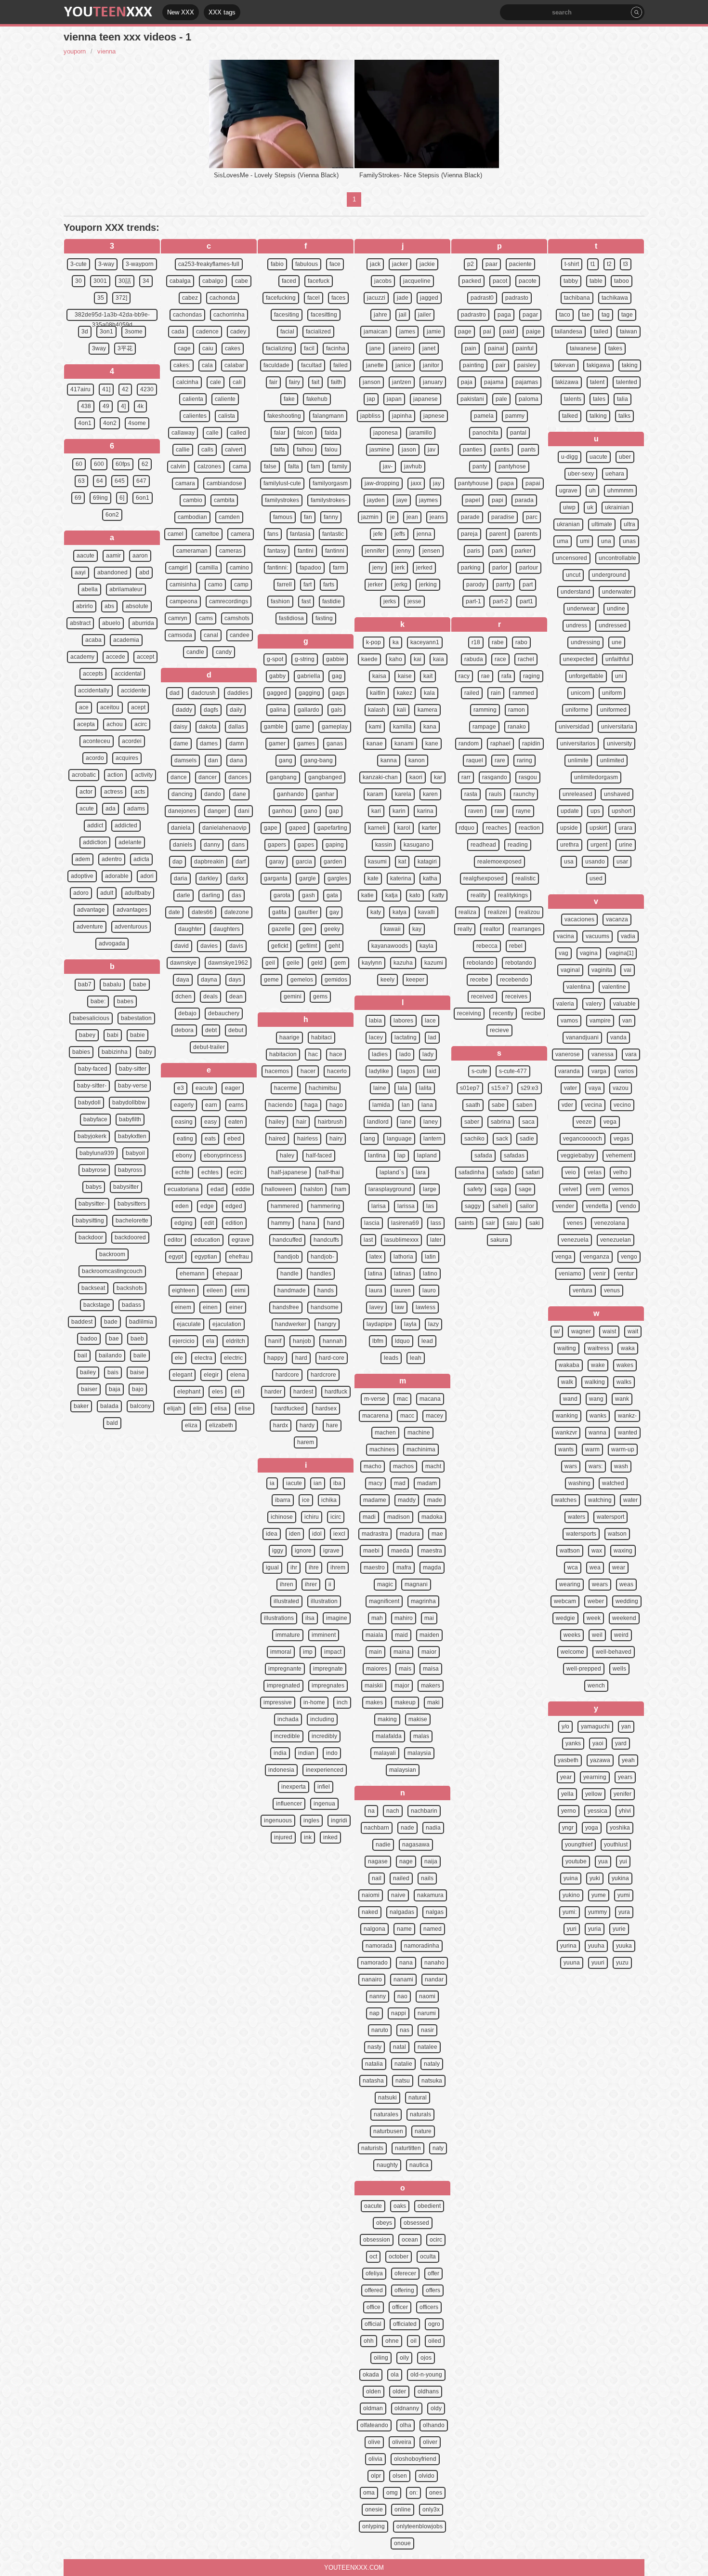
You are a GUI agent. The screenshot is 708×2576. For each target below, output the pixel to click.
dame (181, 744)
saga (501, 1189)
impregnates (328, 1686)
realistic (525, 878)
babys (94, 1187)
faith (336, 382)
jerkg (401, 584)
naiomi (371, 1895)
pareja (469, 534)
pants (528, 450)
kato (415, 895)
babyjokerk (92, 1136)
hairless (308, 1139)
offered (374, 2290)
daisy (180, 727)
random (469, 744)
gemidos (336, 980)
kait (428, 676)
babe (140, 984)
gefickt (280, 946)
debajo (187, 1013)
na (371, 1811)
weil (597, 1635)
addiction (95, 842)
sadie (527, 1139)
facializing (279, 348)
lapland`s (392, 1172)
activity (144, 775)
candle (195, 652)
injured (283, 1837)
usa (569, 862)
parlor (500, 568)
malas (421, 1736)
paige (533, 332)
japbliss (370, 416)
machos (403, 1466)
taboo (622, 281)
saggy (473, 1206)
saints (466, 1223)
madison (399, 1517)
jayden (376, 500)
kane (432, 744)
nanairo (372, 1979)
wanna (597, 1433)
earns (236, 1105)
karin (399, 811)
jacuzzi (376, 298)
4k (140, 406)
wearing (570, 1584)
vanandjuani (582, 1037)
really (465, 929)
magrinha (423, 1601)
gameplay (335, 727)
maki (433, 1702)
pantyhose (512, 466)
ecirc (236, 1172)
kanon (417, 760)
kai (418, 659)
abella (90, 589)
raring (524, 760)
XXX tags (222, 12)
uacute (598, 457)
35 (101, 298)
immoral (281, 1652)
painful (525, 348)
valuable (624, 1004)
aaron (140, 556)
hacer (308, 1071)
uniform (612, 693)
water (630, 1500)
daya (183, 980)
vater (570, 1088)
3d (85, 332)
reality (479, 895)
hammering (326, 1206)
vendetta (597, 1206)
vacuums (597, 936)
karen (430, 794)
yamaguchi (595, 1726)
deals (210, 996)
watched (613, 1483)
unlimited (612, 760)
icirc (336, 1517)
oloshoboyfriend (415, 2459)
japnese (434, 416)
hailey (277, 1122)
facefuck (319, 281)
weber (596, 1601)
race (500, 659)
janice (403, 365)
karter (429, 828)
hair (301, 1122)
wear (619, 1567)
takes (615, 348)
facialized (318, 332)
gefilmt (308, 946)
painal (496, 348)
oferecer (405, 2273)
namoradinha (422, 1946)
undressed (613, 625)
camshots (237, 618)
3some (134, 332)
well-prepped (584, 1669)
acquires (127, 758)
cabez (190, 298)
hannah (333, 1341)
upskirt (598, 828)
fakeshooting (284, 416)
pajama (494, 382)
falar (280, 433)
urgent (599, 845)
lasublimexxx (401, 1240)
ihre (314, 1567)
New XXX (181, 12)
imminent (324, 1635)
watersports (581, 1534)
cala (207, 365)
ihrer (311, 1584)
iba (337, 1483)
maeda (400, 1551)
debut (236, 1030)
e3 (181, 1088)
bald (112, 1423)
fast (306, 601)
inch (342, 1702)
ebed (234, 1139)
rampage (484, 727)
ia (272, 1483)
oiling (381, 2358)
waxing (623, 1551)
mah (377, 1618)
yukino (571, 1895)
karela (403, 794)
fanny (331, 517)
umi (585, 541)
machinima (421, 1449)
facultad (311, 365)
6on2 (112, 515)
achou (115, 724)
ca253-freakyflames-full (209, 264)
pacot (500, 281)
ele (179, 1358)
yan (626, 1726)
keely (387, 980)
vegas (622, 1139)
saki (535, 1223)
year (566, 1777)
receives (516, 996)
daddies (238, 693)
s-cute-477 (513, 1071)
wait (633, 1331)
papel (473, 500)
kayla (426, 946)
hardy (307, 1425)
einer (236, 1307)
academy (82, 657)
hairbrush (330, 1122)
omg (392, 2493)
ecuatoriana (183, 1189)
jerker (375, 584)
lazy (433, 1324)
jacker (400, 264)
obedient (429, 2206)
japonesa (386, 433)
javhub (413, 466)
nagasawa (416, 1845)
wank (622, 1399)
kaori (416, 777)
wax (597, 1551)
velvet (570, 1189)
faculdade (276, 365)
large (430, 1189)
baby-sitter (133, 1069)
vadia (628, 936)
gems (320, 996)
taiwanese (583, 348)
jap (371, 399)
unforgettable (586, 676)
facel (314, 298)
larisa (379, 1206)
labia (375, 1021)
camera (241, 534)
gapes (306, 845)
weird (621, 1635)
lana (427, 1105)
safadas (514, 1155)
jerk (400, 568)
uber (625, 457)
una (606, 541)
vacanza (617, 919)
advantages (132, 910)
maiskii (374, 1686)
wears (600, 1584)
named (433, 1929)
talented (627, 382)
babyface (95, 1119)
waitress (598, 1348)
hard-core (332, 1358)
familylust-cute (282, 483)
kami (375, 727)
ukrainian (617, 507)
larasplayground (390, 1189)
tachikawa (615, 298)
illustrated (286, 1601)
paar (492, 264)
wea (595, 1567)
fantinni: (278, 568)
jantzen (402, 382)
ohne (392, 2341)
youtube (576, 1861)
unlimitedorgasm (596, 777)
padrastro (473, 315)
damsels (185, 760)
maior (429, 1652)
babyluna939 (97, 1153)
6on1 (143, 498)
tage (627, 315)
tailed (601, 332)
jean (412, 517)
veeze (584, 1122)
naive (398, 1895)
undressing (585, 642)
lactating (406, 1037)
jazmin (370, 517)
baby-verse (133, 1086)
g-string (305, 659)
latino (430, 1274)
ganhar (325, 794)
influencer (289, 1804)
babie (138, 1035)
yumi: (570, 1912)
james (407, 332)
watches (566, 1500)
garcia (304, 862)
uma (563, 541)
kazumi (434, 963)
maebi (371, 1551)
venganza (596, 1257)
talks (624, 416)
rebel (516, 946)
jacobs (383, 281)
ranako (517, 727)
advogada (112, 943)
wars (571, 1466)
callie (183, 450)
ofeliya (374, 2273)
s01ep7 (470, 1088)
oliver (430, 2442)
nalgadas (402, 1912)
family (340, 466)
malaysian (403, 1770)
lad (432, 1037)
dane (239, 794)
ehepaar (227, 1274)
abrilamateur (126, 589)
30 (79, 281)
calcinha (187, 382)
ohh (369, 2341)
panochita (485, 433)
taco (565, 315)
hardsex (326, 1408)
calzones (209, 466)
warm (592, 1449)
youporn (75, 51)
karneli (377, 828)
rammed (523, 693)
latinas (403, 1274)
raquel (475, 760)
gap (334, 811)
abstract (80, 623)
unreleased (577, 794)
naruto (380, 2030)
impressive (278, 1702)
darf (241, 862)
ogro (434, 2324)
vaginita (602, 970)
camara (185, 483)
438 (86, 406)
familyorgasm (330, 483)
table (596, 281)
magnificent (384, 1601)
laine (380, 1088)
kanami (404, 744)
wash (621, 1466)
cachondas (187, 315)
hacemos (277, 1071)
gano (311, 811)
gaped (297, 828)
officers (429, 2307)
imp (308, 1652)
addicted (126, 825)
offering (404, 2290)
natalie (403, 2064)
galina (278, 710)
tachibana (577, 298)
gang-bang (318, 760)
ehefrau (239, 1257)
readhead (483, 845)
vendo (628, 1206)
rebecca (487, 946)
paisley (527, 365)
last (368, 1240)
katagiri (427, 862)
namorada (379, 1946)
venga (564, 1257)
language (399, 1139)
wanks (598, 1416)
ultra (629, 524)
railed (472, 693)
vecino (622, 1105)
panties (472, 450)
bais (113, 1372)
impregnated (283, 1686)
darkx (237, 878)
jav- (388, 466)
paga (504, 315)
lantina (377, 1155)
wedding (627, 1601)
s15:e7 (500, 1088)
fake (289, 399)
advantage (91, 910)
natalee (427, 2047)
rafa (506, 676)
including (322, 1719)
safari (533, 1172)
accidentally (94, 690)
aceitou (110, 707)
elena (238, 1375)
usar (622, 862)
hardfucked (289, 1408)
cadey (238, 332)
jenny (404, 551)
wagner (581, 1331)
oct (373, 2257)
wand (570, 1399)
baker (81, 1406)
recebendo (514, 980)
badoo (89, 1339)
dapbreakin (209, 862)
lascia (372, 1223)
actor (86, 792)
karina (425, 811)
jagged (429, 298)
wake (598, 1365)
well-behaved (614, 1652)
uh (592, 491)
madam (427, 1483)
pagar (530, 315)
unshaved (617, 794)
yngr (568, 1828)
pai (487, 332)
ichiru (312, 1517)
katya (400, 912)
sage (525, 1189)
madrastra (375, 1534)
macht (433, 1466)
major (402, 1686)
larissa (406, 1206)
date (174, 912)
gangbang (283, 777)
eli (238, 1392)
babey (87, 1035)
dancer (208, 777)
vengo (629, 1257)
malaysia (419, 1753)
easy (210, 1122)
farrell (284, 584)
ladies (380, 1054)
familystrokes (282, 500)
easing (184, 1122)
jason (409, 450)
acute (87, 809)
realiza (467, 912)
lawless (426, 1307)
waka (628, 1348)
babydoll (89, 1102)
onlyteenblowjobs (420, 2526)
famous (283, 517)
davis (236, 946)
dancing (182, 794)
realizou (529, 912)
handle (289, 1274)
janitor (431, 365)
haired (277, 1139)
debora (184, 1030)
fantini (306, 551)
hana (309, 1223)
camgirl (178, 568)
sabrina (501, 1122)
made (435, 1500)
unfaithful (617, 659)
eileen (215, 1290)
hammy (281, 1223)
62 (145, 464)
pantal (518, 433)
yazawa (600, 1760)
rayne (523, 811)
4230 (147, 389)
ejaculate (189, 1324)
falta (294, 466)
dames (209, 744)
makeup (405, 1702)
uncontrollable (617, 558)
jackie (427, 264)
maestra (432, 1551)
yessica (597, 1811)
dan (213, 760)
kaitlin (378, 693)
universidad (574, 727)
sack (502, 1139)
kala (429, 693)
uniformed (613, 710)
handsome (325, 1307)
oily (404, 2358)
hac (313, 1054)
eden (182, 1206)
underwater (617, 592)
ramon (517, 710)
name (404, 1929)
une (617, 642)
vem (595, 1189)
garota (282, 895)
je (393, 517)
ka (396, 642)
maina (402, 1652)
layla (410, 1324)
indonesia (281, 1770)
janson (372, 382)
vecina (593, 1105)
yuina (571, 1878)
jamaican (376, 332)
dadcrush (203, 693)
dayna (209, 980)
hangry (327, 1324)
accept (145, 657)
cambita (224, 500)
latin (430, 1257)
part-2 (500, 601)
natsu (403, 2081)
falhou (305, 450)
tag (606, 315)
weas (626, 1584)
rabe (498, 642)
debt (211, 1030)
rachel (526, 659)
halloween (279, 1189)
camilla (209, 568)
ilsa (310, 1618)
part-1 (473, 601)
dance (179, 777)
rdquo (467, 828)
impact (333, 1652)
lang (369, 1139)
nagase (378, 1861)
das (236, 895)
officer (400, 2307)
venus (612, 1290)
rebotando (519, 963)
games (306, 744)
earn (211, 1105)
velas (595, 1172)
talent (597, 382)
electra (203, 1358)
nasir (427, 2030)
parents (528, 534)
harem (306, 1442)
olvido (426, 2476)
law (400, 1307)
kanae (375, 744)
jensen (431, 551)
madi (369, 1517)
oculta (428, 2257)
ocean (410, 2240)
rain (496, 693)
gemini (293, 996)
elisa (221, 1408)
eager (233, 1088)
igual (272, 1567)
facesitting (324, 315)
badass (131, 1305)
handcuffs (326, 1240)
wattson (570, 1551)
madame (375, 1500)
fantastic (333, 534)
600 (99, 464)
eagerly (184, 1105)
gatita (279, 912)
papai (533, 483)
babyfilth (130, 1119)
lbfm (378, 1341)
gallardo (308, 710)
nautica (419, 2165)
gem (340, 963)
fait (315, 382)
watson (617, 1534)
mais (405, 1669)
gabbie (335, 659)
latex (376, 1257)
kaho (396, 659)
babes (125, 1001)
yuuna (572, 1963)
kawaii (392, 929)
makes (374, 1702)
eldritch (236, 1341)
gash (308, 895)
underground (609, 575)
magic (385, 1584)
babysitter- (92, 1204)
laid (432, 1071)
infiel (324, 1787)
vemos (621, 1189)
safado (505, 1172)
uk (590, 507)
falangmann (328, 416)
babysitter (126, 1187)
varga (599, 1071)
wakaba (569, 1365)
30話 (125, 281)
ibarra (283, 1500)
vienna (106, 51)
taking (630, 365)
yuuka (624, 1946)
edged (234, 1206)
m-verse (375, 1399)
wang (596, 1399)
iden (295, 1534)
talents (573, 399)
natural (418, 2098)
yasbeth (568, 1760)
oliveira (402, 2442)
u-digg (570, 457)
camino (239, 568)
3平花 (125, 348)
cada (178, 332)
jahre (380, 315)
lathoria (403, 1257)
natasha (373, 2081)
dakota (208, 727)
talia (623, 399)
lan (406, 1105)
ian (318, 1483)
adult (107, 893)
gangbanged (325, 777)
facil (309, 348)
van (627, 1021)
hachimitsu (323, 1088)
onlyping (374, 2526)
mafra (404, 1567)
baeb (137, 1339)
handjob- (322, 1257)
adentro (112, 859)
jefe (378, 534)
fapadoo (310, 568)
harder (273, 1392)
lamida (381, 1105)
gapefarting (332, 828)
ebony (184, 1155)
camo (215, 584)
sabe (498, 1105)
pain (471, 348)
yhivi (625, 1811)
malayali (385, 1753)
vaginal (570, 970)
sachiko (474, 1139)
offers (433, 2290)
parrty (504, 584)
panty (480, 466)
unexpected (578, 659)
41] (106, 389)
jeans (437, 517)
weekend (624, 1618)
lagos (408, 1071)
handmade (292, 1290)
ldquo (402, 1341)
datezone (237, 912)
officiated (405, 2324)
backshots (130, 1288)
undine (616, 609)
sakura (499, 1240)
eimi (240, 1290)
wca (573, 1567)
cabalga (180, 281)
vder (567, 1105)
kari (376, 811)
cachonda (223, 298)
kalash (377, 710)
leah (416, 1358)
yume (599, 1895)
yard (621, 1743)
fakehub (317, 399)
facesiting (287, 315)
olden (374, 2391)
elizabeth (221, 1425)
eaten (236, 1122)
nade (407, 1828)
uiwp (569, 507)
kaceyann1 (425, 642)
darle (184, 895)
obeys (384, 2223)
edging (184, 1223)
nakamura (430, 1895)
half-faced (319, 1155)
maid (401, 1635)
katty (438, 895)
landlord (378, 1122)
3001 (100, 281)
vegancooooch (583, 1139)
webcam (565, 1601)
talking (598, 416)
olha (406, 2425)
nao (402, 1996)
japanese (426, 399)
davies (209, 946)
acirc (141, 724)
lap (401, 1155)
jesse (414, 601)
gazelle (281, 929)
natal (400, 2047)
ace (84, 707)
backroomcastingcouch (112, 1271)
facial (287, 332)
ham (341, 1189)
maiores (377, 1669)
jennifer (375, 551)
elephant (189, 1392)
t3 (626, 264)
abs (109, 606)
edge (207, 1206)
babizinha (115, 1052)
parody (475, 584)
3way (99, 348)
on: (413, 2493)
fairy (295, 382)
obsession (377, 2240)
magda (432, 1567)
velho (620, 1172)
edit (209, 1223)
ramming (485, 710)
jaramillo (421, 433)
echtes (210, 1172)
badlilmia (141, 1322)
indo (332, 1753)
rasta (471, 794)
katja (392, 895)
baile (140, 1355)
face (335, 264)
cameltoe (207, 534)
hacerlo (337, 1071)
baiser (89, 1389)
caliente (225, 399)
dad (175, 693)
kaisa (379, 676)
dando (213, 794)
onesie (374, 2510)
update (570, 811)
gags (338, 693)
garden (333, 862)
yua (603, 1861)
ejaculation (227, 1324)
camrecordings (229, 601)
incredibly (324, 1736)
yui (623, 1861)
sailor (527, 1206)
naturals (420, 2114)
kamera (427, 710)
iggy (278, 1551)
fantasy (277, 551)
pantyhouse (473, 483)
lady (428, 1054)
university (619, 744)
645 (120, 481)
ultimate (602, 524)
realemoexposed (499, 862)
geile (293, 963)
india (280, 1753)
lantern (433, 1139)
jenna (424, 534)
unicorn (581, 693)
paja (467, 382)
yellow (594, 1794)
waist (609, 1331)
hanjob (302, 1341)
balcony (140, 1406)
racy (464, 676)
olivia (375, 2459)
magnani (416, 1584)
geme (271, 980)
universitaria (617, 727)
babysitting (90, 1221)
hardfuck (336, 1392)
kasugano (417, 845)
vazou (621, 1088)
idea (272, 1534)
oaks (400, 2206)
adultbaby (138, 893)
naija (431, 1861)
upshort (622, 811)
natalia (374, 2064)
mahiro (404, 1618)
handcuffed (287, 1240)
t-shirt (572, 264)
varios (626, 1071)
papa (507, 483)
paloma (529, 399)
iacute (294, 1483)
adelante (130, 842)
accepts (93, 674)
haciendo (281, 1105)
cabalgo (213, 281)
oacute (373, 2206)
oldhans (428, 2391)
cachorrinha (229, 315)
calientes (195, 416)
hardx (281, 1425)
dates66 (202, 912)
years (625, 1777)
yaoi (598, 1743)
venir (599, 1274)
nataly (432, 2064)
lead (427, 1341)
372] (121, 298)
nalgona (374, 1929)
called (238, 433)
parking (471, 568)
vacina (565, 936)
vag (564, 953)
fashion (280, 601)
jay (437, 483)
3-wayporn (140, 264)
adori (147, 876)
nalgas (435, 1912)
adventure (90, 927)
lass (436, 1223)
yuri (572, 1929)
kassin (384, 845)
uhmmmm (620, 491)
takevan (565, 365)
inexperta (294, 1787)
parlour (529, 568)
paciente (520, 264)
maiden (429, 1635)
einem (183, 1307)
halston (314, 1189)
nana (406, 1963)
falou (331, 450)
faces (338, 298)
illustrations (279, 1618)
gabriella (309, 676)
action (115, 775)
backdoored (130, 1237)
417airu (80, 389)
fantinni (335, 551)
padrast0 (482, 298)
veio (570, 1172)
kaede (369, 659)
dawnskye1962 (228, 963)
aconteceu (97, 741)
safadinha (472, 1172)
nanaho (434, 1963)
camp (241, 584)
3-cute (79, 264)
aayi (80, 572)
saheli (500, 1206)
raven (476, 811)
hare (332, 1425)
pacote (528, 281)
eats (210, 1139)
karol (404, 828)
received (482, 996)
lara (421, 1172)
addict (95, 825)
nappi (399, 2013)
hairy (336, 1139)
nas (405, 2030)
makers (431, 1686)
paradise (503, 517)
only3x (431, 2510)
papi (498, 500)
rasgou (528, 777)
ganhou (282, 811)
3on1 (106, 332)
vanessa (603, 1054)
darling (211, 895)
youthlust (616, 1845)
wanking (567, 1416)
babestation (136, 1018)
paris (474, 551)
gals (336, 710)
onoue (402, 2543)
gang (286, 760)
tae (586, 315)
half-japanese (289, 1172)
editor (175, 1240)
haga (311, 1105)
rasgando (495, 777)
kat (402, 862)
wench (596, 1686)
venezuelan (616, 1240)
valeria (565, 1004)
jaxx (416, 483)
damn (237, 744)
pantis (502, 450)
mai (429, 1618)
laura (376, 1290)
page (465, 332)
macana (430, 1399)
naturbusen (388, 2131)
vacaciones (579, 919)
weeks (572, 1635)
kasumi (377, 862)
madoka (432, 1517)
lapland (427, 1155)
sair (490, 1223)
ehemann (192, 1274)
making (387, 1719)
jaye (402, 500)
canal (211, 635)
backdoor (91, 1237)
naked (370, 1912)
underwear (581, 609)
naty (438, 2148)
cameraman (192, 551)
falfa (280, 450)
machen (385, 1433)
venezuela (575, 1240)
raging (531, 676)
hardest (303, 1392)
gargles (337, 878)
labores (403, 1021)
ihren (287, 1584)
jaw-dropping (382, 483)
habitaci (321, 1037)
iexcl (339, 1534)
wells (619, 1669)
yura (624, 1912)
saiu (512, 1223)
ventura (583, 1290)
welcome (572, 1652)
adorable (117, 876)
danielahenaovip (224, 828)
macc (407, 1416)
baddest (82, 1322)
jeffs (400, 534)
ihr (294, 1567)
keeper (415, 980)
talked (570, 416)
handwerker (291, 1324)
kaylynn (372, 963)
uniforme (577, 710)
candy (224, 652)
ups (595, 811)
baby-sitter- (92, 1086)
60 (79, 464)
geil (270, 963)
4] (123, 406)
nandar (434, 1979)
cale (216, 382)
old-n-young (426, 2375)
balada (109, 1406)
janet (429, 348)
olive (374, 2442)
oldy (436, 2408)
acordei (132, 741)
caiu (208, 348)
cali (237, 382)
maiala (374, 1635)
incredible (287, 1736)
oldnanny (407, 2408)
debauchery (224, 1013)
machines (382, 1449)
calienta (193, 399)
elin (198, 1408)
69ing (100, 498)
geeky (332, 929)
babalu (112, 984)
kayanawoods (390, 946)
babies (81, 1052)
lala (403, 1088)
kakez (405, 693)
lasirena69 (405, 1223)
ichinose (282, 1517)
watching (600, 1500)
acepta (86, 724)
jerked (424, 568)
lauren (402, 1290)
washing (579, 1483)
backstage (97, 1305)
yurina (568, 1946)
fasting (324, 618)
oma (369, 2493)
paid (509, 332)
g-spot (275, 659)
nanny (378, 1996)
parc (532, 517)
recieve (499, 1030)
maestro (374, 1567)
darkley (209, 878)
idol (317, 1534)
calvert (234, 450)
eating (185, 1139)
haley (287, 1155)
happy (275, 1358)
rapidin (531, 744)
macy (375, 1483)
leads (391, 1358)
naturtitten (408, 2148)
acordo (95, 758)
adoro (81, 893)
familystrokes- (329, 500)
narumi (427, 2013)
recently (503, 1013)
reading (518, 845)
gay (334, 912)
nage (406, 1861)
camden (229, 517)
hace (336, 1054)
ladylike (379, 1071)
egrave (241, 1240)
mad (400, 1483)
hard (301, 1358)
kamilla (402, 727)
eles (217, 1392)
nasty (374, 2047)
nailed (401, 1878)
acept (138, 707)
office (374, 2307)
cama (240, 466)
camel (176, 534)
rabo (521, 642)
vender (565, 1206)
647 (141, 481)
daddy (184, 710)
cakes (233, 348)
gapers (277, 845)
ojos (426, 2358)
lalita (425, 1088)
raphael (500, 744)
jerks (390, 601)
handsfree (286, 1307)
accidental (128, 674)
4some (137, 423)
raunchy (524, 794)
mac (402, 1399)
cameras (230, 551)
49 (106, 406)
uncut (573, 575)
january (433, 382)
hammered (285, 1206)
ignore (303, 1551)
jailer (425, 315)
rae (485, 676)
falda (331, 433)
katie (367, 895)
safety (475, 1189)
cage (184, 348)
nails (427, 1878)
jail (403, 315)
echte (183, 1172)
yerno (569, 1811)
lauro (429, 1290)
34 (146, 281)
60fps (123, 464)
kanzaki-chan (380, 777)
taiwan (629, 332)
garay (277, 862)
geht (334, 946)
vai (628, 970)
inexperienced (325, 1770)
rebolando (480, 963)
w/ (557, 1331)
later (436, 1240)
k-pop (374, 642)
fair (273, 382)
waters (577, 1517)
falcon (305, 433)
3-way (106, 264)
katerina (401, 878)
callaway (183, 433)
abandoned (112, 572)
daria (181, 878)
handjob (288, 1257)
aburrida (143, 623)
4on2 (110, 423)
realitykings (513, 895)
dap (177, 862)
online (403, 2510)
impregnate (328, 1669)
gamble (274, 727)
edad (217, 1189)
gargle (308, 878)
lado (405, 1054)
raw (499, 811)
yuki (595, 1878)
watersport (610, 1517)
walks (624, 1382)
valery (594, 1004)
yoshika (620, 1828)
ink (308, 1837)
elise (245, 1408)
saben (524, 1105)
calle (212, 433)
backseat (93, 1288)
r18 (476, 642)
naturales (386, 2114)
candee (240, 635)
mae (437, 1534)
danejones (182, 811)
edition (234, 1223)
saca (528, 1122)
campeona (184, 601)
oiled (435, 2341)
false (270, 466)
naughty (387, 2165)
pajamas (527, 382)
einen (210, 1307)
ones (436, 2493)
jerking (428, 584)
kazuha (403, 963)
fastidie (332, 601)
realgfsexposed (484, 878)
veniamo (570, 1274)
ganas (335, 744)
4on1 (85, 423)
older (399, 2391)
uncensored (571, 558)
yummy (597, 1912)
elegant (182, 1375)
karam (375, 794)
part (528, 584)
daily (236, 710)
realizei (498, 912)
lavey (376, 1307)
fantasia (300, 534)
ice (306, 1500)
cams (206, 618)
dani (244, 811)
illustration (324, 1601)
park (498, 551)
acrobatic (84, 775)
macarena (375, 1416)
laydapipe (380, 1324)
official (373, 2324)
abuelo (111, 623)
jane (375, 348)
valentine (614, 987)
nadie (383, 1845)
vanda (618, 1037)
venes (575, 1223)
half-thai (329, 1172)
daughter (190, 929)
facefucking (281, 298)
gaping (335, 845)
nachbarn (377, 1828)
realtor (492, 929)
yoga (592, 1828)
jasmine (380, 450)
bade (111, 1322)
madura (410, 1534)
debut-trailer (209, 1047)
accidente (134, 690)
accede (116, 657)
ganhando (290, 794)
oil (413, 2341)
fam (315, 466)
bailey (88, 1372)
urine (626, 845)
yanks (573, 1743)
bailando (110, 1355)
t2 (609, 264)
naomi (427, 1996)
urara (625, 828)
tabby (571, 281)
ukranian (568, 524)
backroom (112, 1254)
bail (82, 1355)
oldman (373, 2408)
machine (419, 1433)
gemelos (302, 980)
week (594, 1618)
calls (207, 450)
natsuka (432, 2081)
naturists (372, 2148)
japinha (402, 416)
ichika (329, 1500)
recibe (533, 1013)
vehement (619, 1155)
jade (403, 298)
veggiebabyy (577, 1155)
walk (567, 1382)
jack (375, 264)
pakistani (472, 399)
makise (418, 1719)
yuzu (622, 1963)
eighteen (184, 1290)
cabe (242, 281)
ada (111, 809)
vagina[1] (621, 953)
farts (329, 584)
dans (238, 845)
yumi (624, 1895)
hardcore (287, 1375)
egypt (176, 1257)
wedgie (565, 1618)
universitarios (578, 744)
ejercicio (184, 1341)
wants (566, 1449)
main (375, 1652)
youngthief (579, 1845)
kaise (405, 676)
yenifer (623, 1794)
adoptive (82, 876)
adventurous (131, 927)
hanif (275, 1341)
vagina (589, 953)
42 (125, 389)
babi (113, 1035)
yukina (620, 1878)
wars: (596, 1466)
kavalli (426, 912)
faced (289, 281)
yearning (595, 1777)
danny (212, 845)
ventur (626, 1274)
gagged (277, 693)
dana (236, 760)
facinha (336, 348)
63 (81, 481)
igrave (331, 1551)
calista (227, 416)
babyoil (135, 1153)
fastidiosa (291, 618)
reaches (497, 828)
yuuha (596, 1946)
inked (330, 1837)
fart (308, 584)
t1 (593, 264)
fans (273, 534)
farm (339, 568)
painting (473, 365)
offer (433, 2273)
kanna (389, 760)
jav (432, 450)
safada (483, 1155)
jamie (434, 332)
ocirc (436, 2240)
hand (334, 1223)
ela (210, 1341)
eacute (204, 1088)
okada (371, 2375)
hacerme (286, 1088)
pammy (515, 416)
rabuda (474, 659)
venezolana (610, 1223)
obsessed (416, 2223)
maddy (407, 1500)
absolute (137, 606)
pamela (484, 416)
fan (308, 517)
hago (336, 1105)
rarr (466, 777)
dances (238, 777)
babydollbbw (129, 1102)
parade (470, 517)
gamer (277, 744)
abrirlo (85, 606)
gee (308, 929)
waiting (567, 1348)
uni (619, 676)
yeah (628, 1760)
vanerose (568, 1054)
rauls (495, 794)
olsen (400, 2476)
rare (500, 760)
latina (375, 1274)
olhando (434, 2425)
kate (373, 878)
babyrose (94, 1170)
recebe (479, 980)
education (207, 1240)
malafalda (389, 1736)
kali (401, 710)
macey (434, 1416)
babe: (98, 1001)
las (430, 1206)
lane (406, 1122)
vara (631, 1054)
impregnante (285, 1669)
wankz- (627, 1416)
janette (375, 365)
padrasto (517, 298)
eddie (243, 1189)
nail (377, 1878)
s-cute (479, 1071)
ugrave (568, 491)
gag (337, 676)
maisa (431, 1669)
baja (115, 1389)
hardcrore (323, 1375)
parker (523, 551)
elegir (211, 1375)
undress (577, 625)
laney (431, 1122)
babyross (130, 1170)
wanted (628, 1433)
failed (341, 365)
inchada (288, 1719)
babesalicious (91, 1018)
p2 (471, 264)
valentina (578, 987)
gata (332, 895)
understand (576, 592)
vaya (595, 1088)
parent (498, 534)
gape (271, 828)
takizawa (567, 382)
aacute (85, 556)
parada (524, 500)
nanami (403, 1979)
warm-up (623, 1449)
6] (122, 498)
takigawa (598, 365)
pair (501, 365)
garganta (276, 878)
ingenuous (278, 1820)
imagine (337, 1618)
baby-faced (93, 1069)
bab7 (85, 984)
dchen (184, 996)
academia (126, 640)
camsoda (180, 635)
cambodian (192, 517)
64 (100, 481)
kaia (439, 659)
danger (217, 811)
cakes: (182, 365)
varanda (569, 1071)
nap (374, 2013)
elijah (174, 1408)
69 (78, 498)
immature (288, 1635)
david (182, 946)
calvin (178, 466)
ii (330, 1584)
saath (473, 1105)
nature (423, 2131)
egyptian (206, 1257)
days (235, 980)
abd (144, 572)
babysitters (132, 1204)
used (596, 878)
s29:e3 (530, 1088)
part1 (526, 601)
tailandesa (569, 332)
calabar (234, 365)
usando (595, 862)
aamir (113, 556)
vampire (600, 1021)
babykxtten (132, 1136)
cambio (193, 500)
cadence (207, 332)
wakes (625, 1365)
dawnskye (183, 963)
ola (395, 2375)
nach (393, 1811)
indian (306, 1753)
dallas (236, 727)
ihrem (338, 1567)
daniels (183, 845)
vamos (569, 1021)
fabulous (307, 264)
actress (113, 792)
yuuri (598, 1963)
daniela (181, 828)
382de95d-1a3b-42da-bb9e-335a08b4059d (112, 316)
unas (629, 541)
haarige (289, 1037)
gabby (277, 676)
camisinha (183, 584)
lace (430, 1021)
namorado (374, 1963)
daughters (227, 929)
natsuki (387, 2098)
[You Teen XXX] (108, 12)
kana (430, 727)
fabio (277, 264)
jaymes (428, 500)
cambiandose (224, 483)
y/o (565, 1726)
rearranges (526, 929)
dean (236, 996)
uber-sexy (581, 474)
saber (472, 1122)
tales (599, 399)
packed (472, 281)
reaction (529, 828)
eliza (191, 1425)
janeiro (402, 348)
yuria (595, 1929)
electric (233, 1358)
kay (417, 929)
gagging (309, 693)
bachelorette (132, 1221)
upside (569, 828)
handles (321, 1274)
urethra (570, 845)
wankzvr (566, 1433)
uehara (615, 474)
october (399, 2257)
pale (501, 399)
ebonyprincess (223, 1155)
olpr (376, 2476)
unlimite (578, 760)
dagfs (211, 710)
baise (137, 1372)
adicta (141, 859)
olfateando (374, 2425)
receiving (469, 1013)
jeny (378, 568)
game (303, 727)
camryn (178, 618)
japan (394, 399)
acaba (93, 640)
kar (438, 777)
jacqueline (417, 281)
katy (376, 912)
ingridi (339, 1820)
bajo (138, 1389)
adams (136, 809)
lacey (376, 1037)
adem (83, 859)
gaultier (308, 912)
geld (317, 963)
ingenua (324, 1804)
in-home (314, 1702)
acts (140, 792)
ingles (311, 1820)
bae (114, 1339)
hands (326, 1290)
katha (430, 878)
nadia (433, 1828)
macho (373, 1466)
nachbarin (424, 1811)
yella (567, 1794)
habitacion (283, 1054)
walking (595, 1382)
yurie (619, 1929)
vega (610, 1122)
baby (146, 1052)
